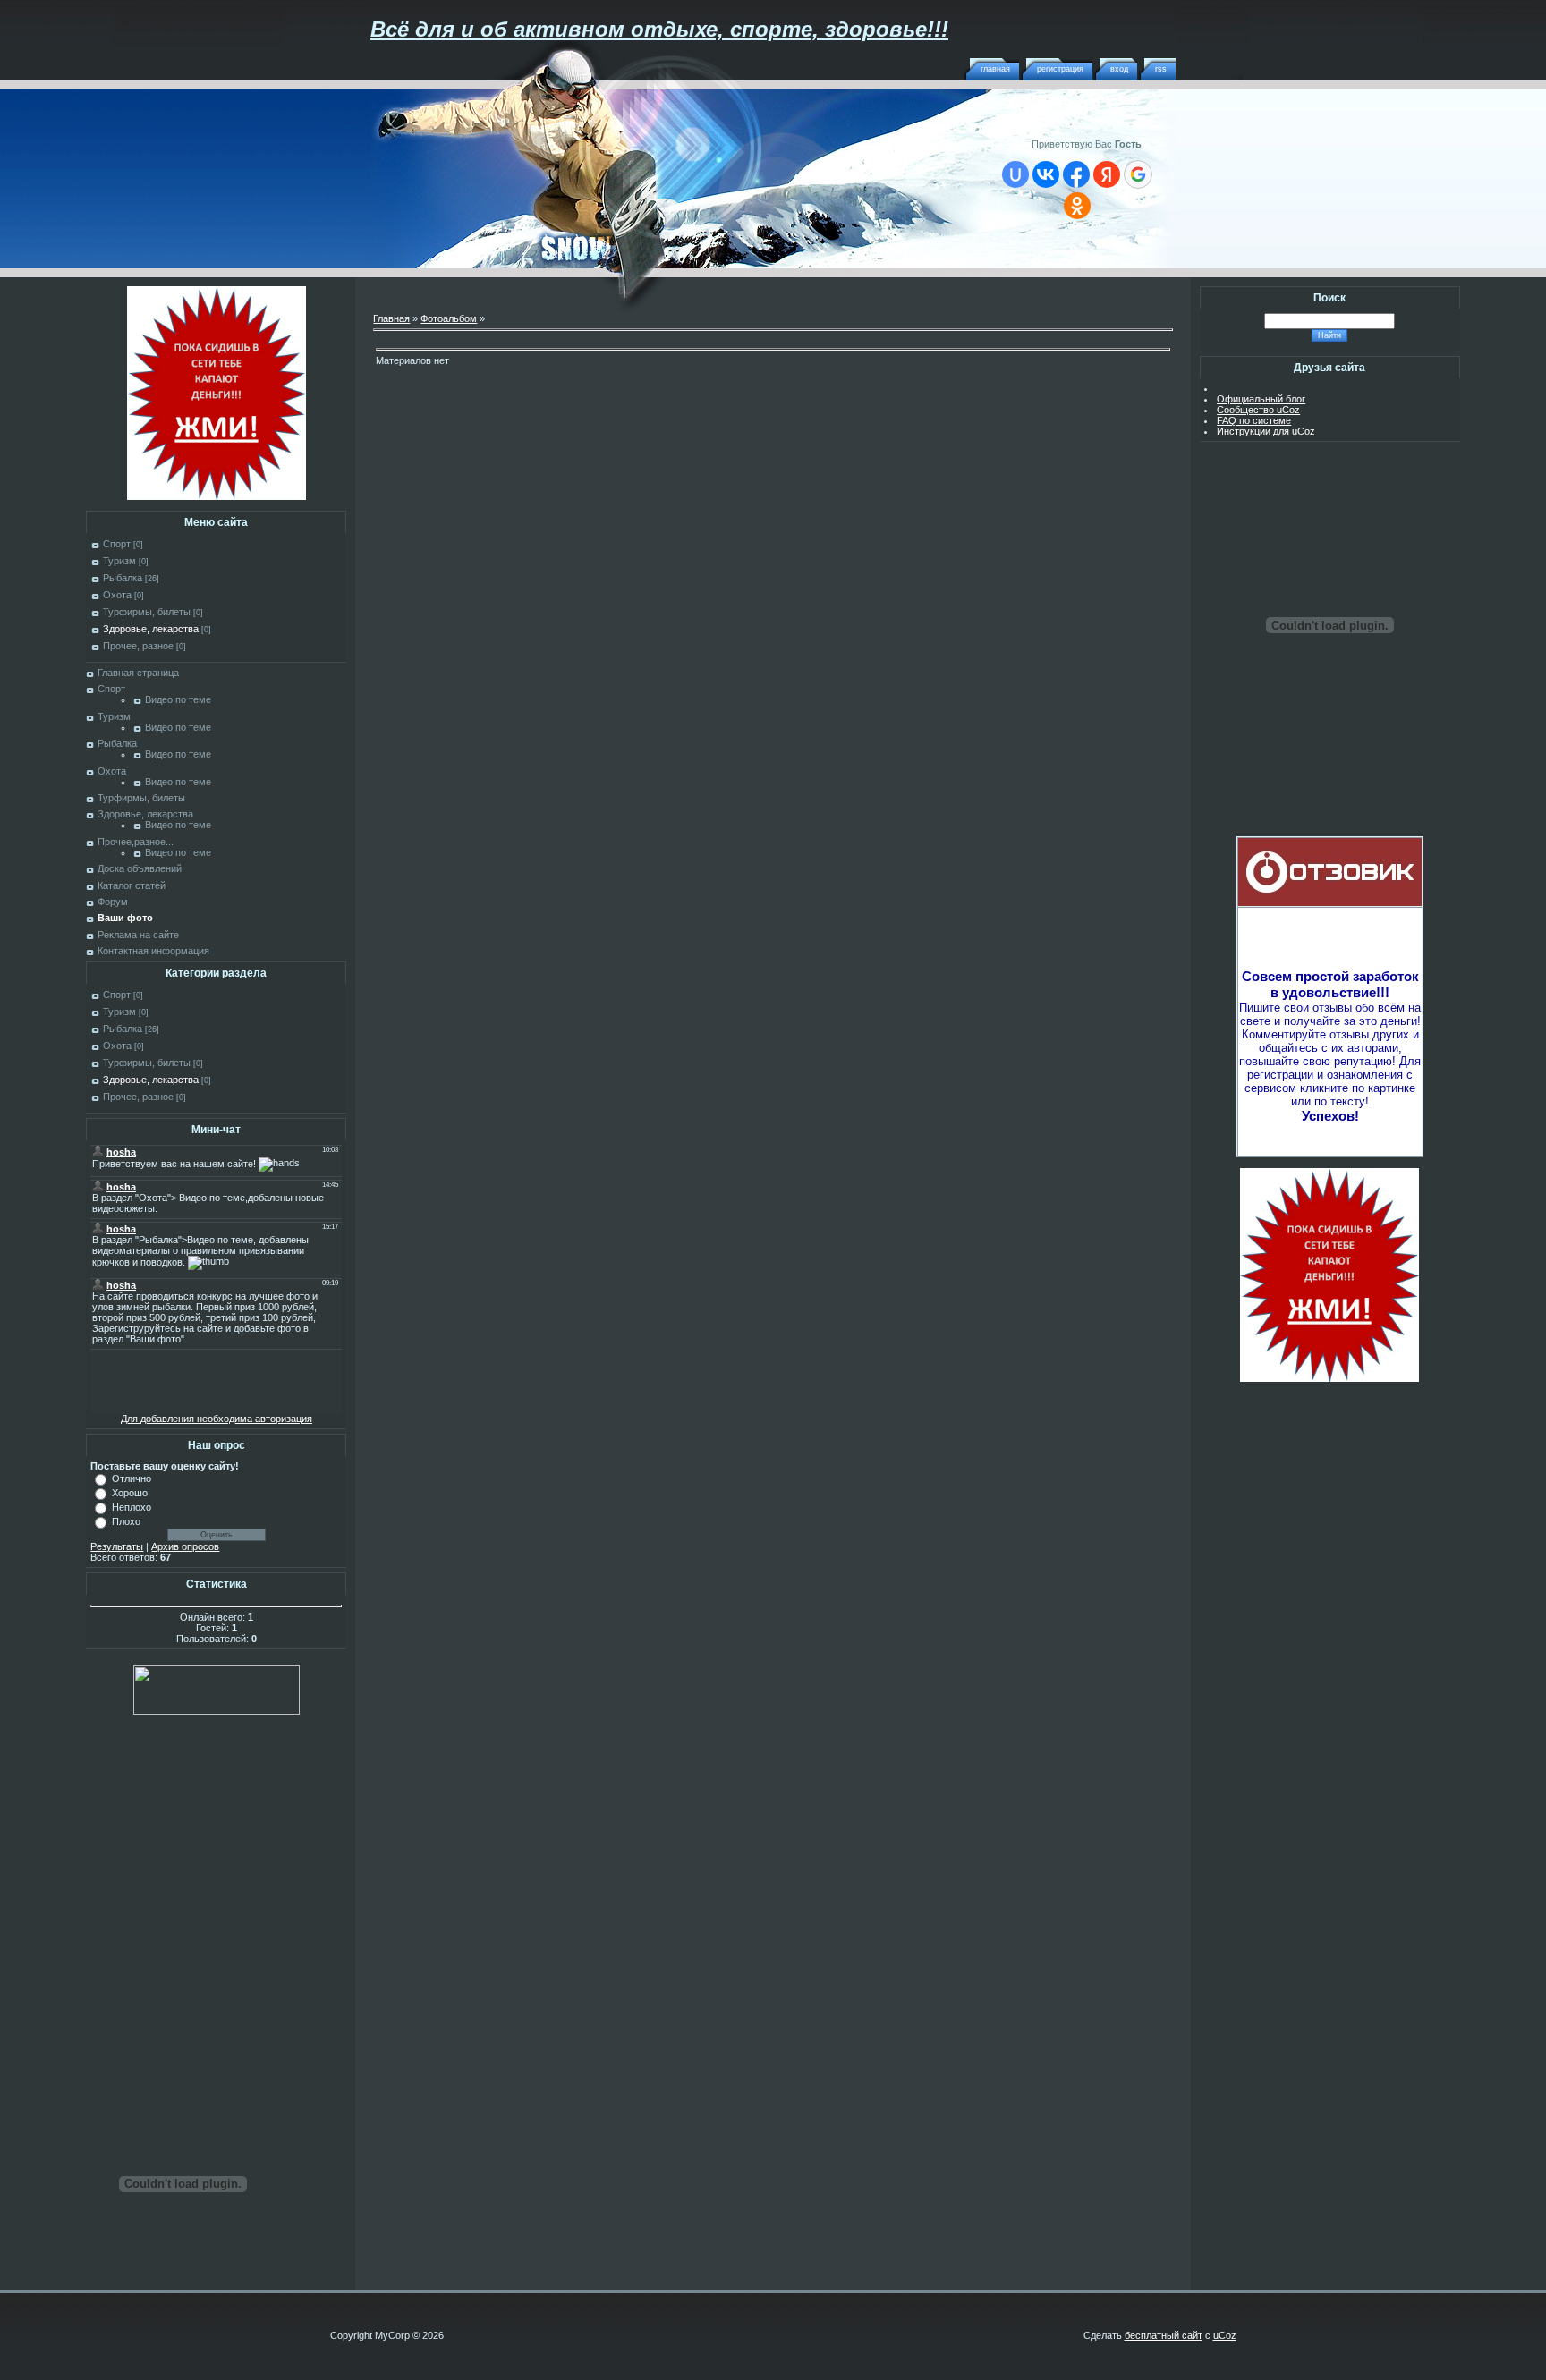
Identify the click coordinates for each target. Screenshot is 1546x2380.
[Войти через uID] (1015, 174)
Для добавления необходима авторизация (217, 1419)
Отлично (132, 1478)
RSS (1161, 69)
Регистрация (1060, 69)
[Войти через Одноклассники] (1077, 206)
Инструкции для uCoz (1266, 431)
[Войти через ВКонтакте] (1046, 174)
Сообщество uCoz (1258, 410)
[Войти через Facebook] (1076, 174)
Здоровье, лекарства (151, 629)
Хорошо (130, 1493)
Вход (1119, 69)
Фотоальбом (449, 318)
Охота (117, 595)
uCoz (1225, 2335)
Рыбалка (123, 578)
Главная (995, 69)
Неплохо (132, 1507)
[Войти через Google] (1138, 174)
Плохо (126, 1521)
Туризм (119, 561)
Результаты (117, 1546)
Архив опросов (185, 1546)
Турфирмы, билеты (147, 612)
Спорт (117, 544)
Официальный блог (1261, 399)
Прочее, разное (138, 646)
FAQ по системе (1254, 420)
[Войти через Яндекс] (1107, 174)
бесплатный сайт (1164, 2335)
